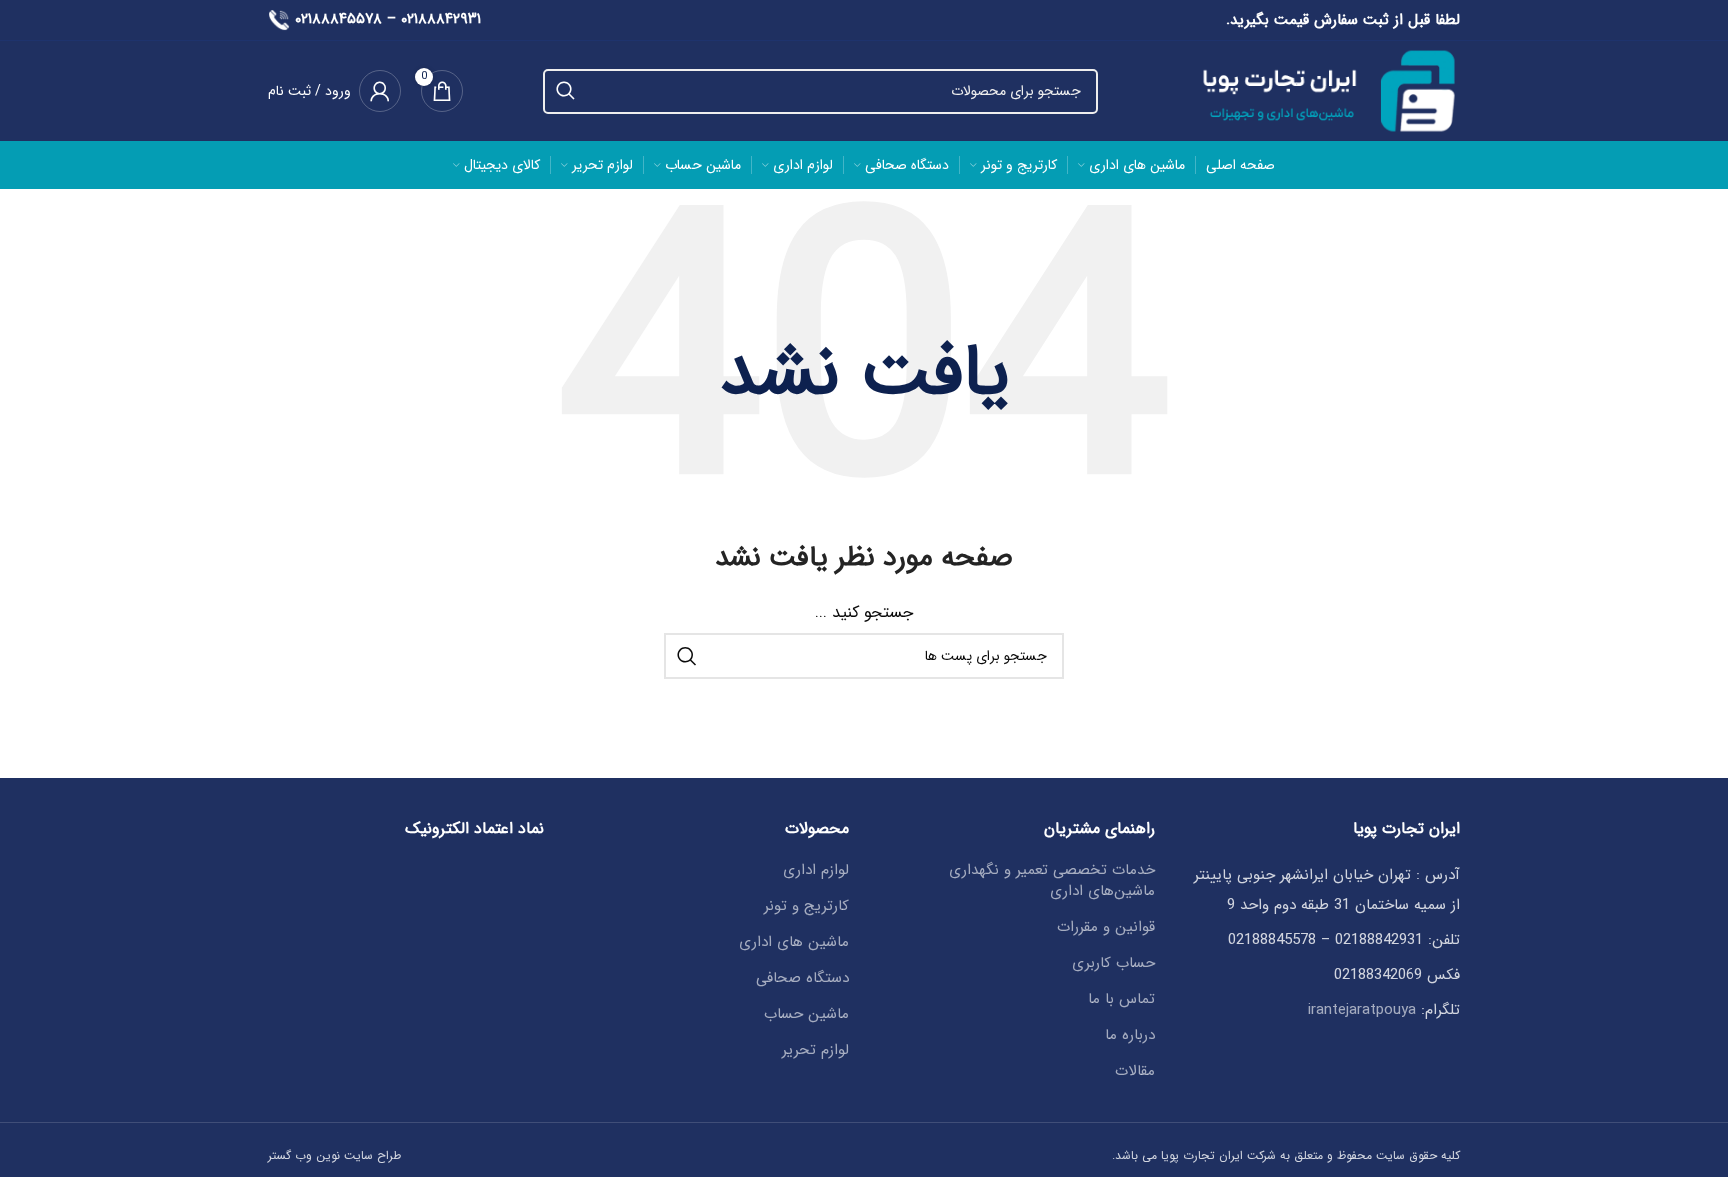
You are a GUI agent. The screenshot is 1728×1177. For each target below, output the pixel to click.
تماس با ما (1121, 999)
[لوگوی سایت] (1319, 90)
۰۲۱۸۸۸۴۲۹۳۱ (441, 19)
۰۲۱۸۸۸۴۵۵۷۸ (338, 19)
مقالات (1135, 1071)
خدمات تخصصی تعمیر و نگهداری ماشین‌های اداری (1052, 881)
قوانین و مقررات (1106, 927)
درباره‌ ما (1130, 1035)
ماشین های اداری (794, 942)
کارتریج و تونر (806, 906)
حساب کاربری (1113, 963)
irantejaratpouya (1362, 1010)
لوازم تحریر (815, 1050)
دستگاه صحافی (802, 978)
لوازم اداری (816, 870)
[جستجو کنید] (565, 91)
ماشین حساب (806, 1014)
